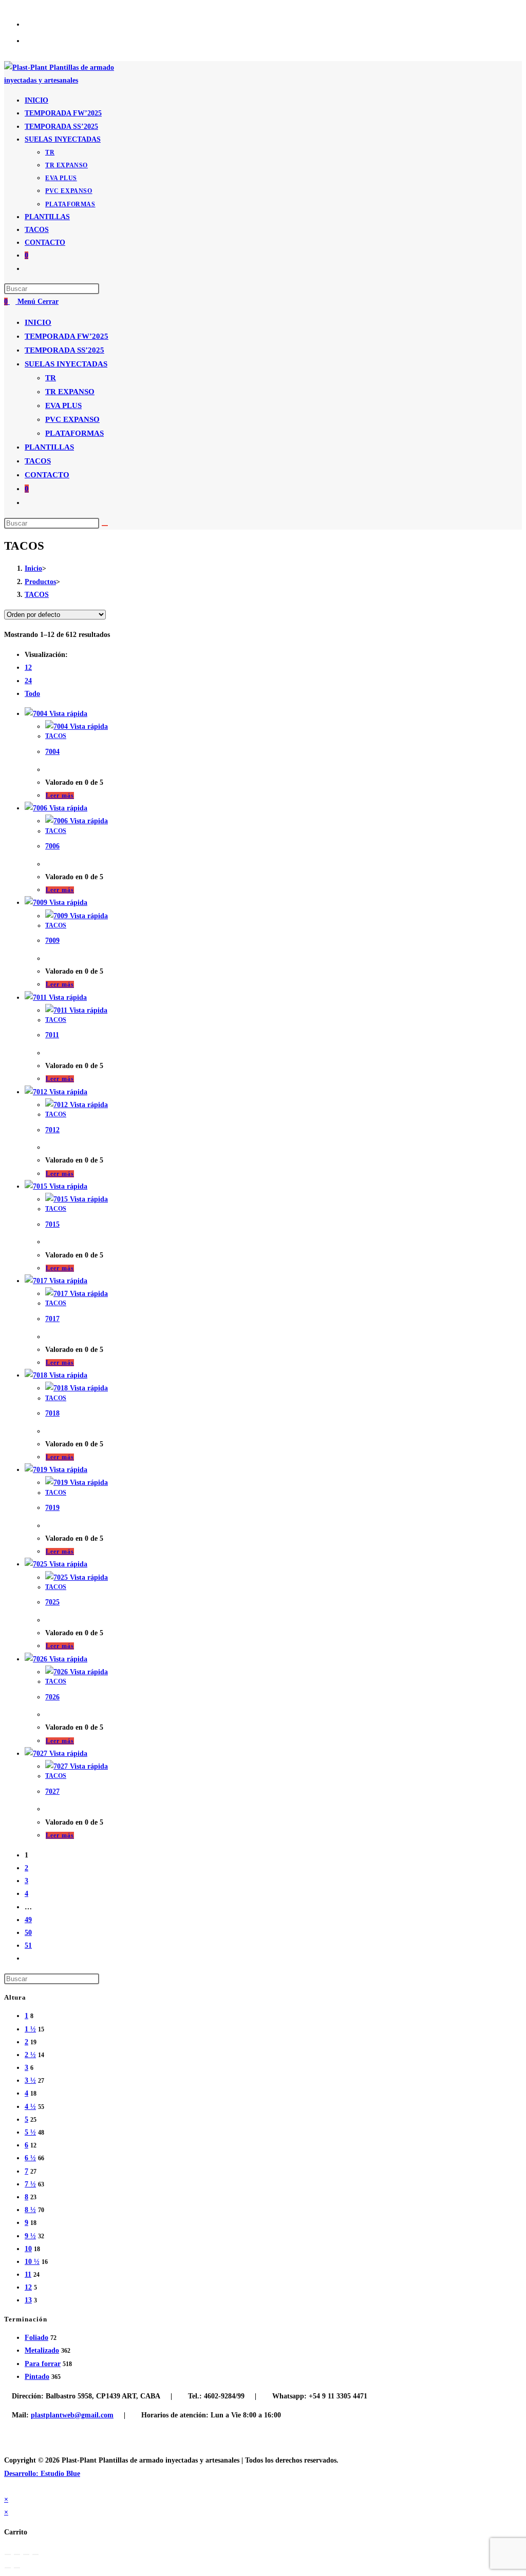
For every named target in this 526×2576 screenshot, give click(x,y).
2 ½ (30, 2055)
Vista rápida (67, 714)
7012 (52, 1130)
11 (28, 2274)
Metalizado (42, 2350)
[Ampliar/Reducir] (35, 2554)
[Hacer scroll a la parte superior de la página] (7, 2486)
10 (28, 2249)
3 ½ (30, 2080)
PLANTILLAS (49, 447)
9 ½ (30, 2236)
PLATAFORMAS (74, 433)
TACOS (38, 461)
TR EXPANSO (70, 392)
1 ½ (30, 2029)
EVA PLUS (63, 405)
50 (28, 1933)
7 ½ (30, 2184)
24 (28, 681)
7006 (52, 846)
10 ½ (32, 2262)
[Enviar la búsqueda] (105, 526)
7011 (52, 1035)
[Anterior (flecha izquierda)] (8, 2568)
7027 (52, 1791)
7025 (52, 1602)
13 (28, 2300)
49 (28, 1920)
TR (51, 378)
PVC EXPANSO (72, 419)
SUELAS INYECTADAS (66, 364)
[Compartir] (17, 2554)
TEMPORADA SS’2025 (64, 350)
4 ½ (30, 2107)
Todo (32, 694)
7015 (52, 1224)
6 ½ (30, 2158)
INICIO (38, 322)
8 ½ (30, 2210)
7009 (52, 941)
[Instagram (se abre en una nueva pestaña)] (36, 40)
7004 (52, 752)
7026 (52, 1697)
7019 (52, 1508)
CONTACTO (47, 475)
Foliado (36, 2338)
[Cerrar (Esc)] (8, 2554)
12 (28, 667)
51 (28, 1945)
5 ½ (30, 2132)
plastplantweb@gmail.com (72, 2415)
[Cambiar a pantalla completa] (26, 2554)
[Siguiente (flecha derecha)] (17, 2568)
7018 (52, 1413)
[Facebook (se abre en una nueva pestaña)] (36, 24)
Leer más (60, 796)
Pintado (37, 2377)
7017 (52, 1319)
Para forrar (43, 2364)
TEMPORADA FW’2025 (67, 336)
